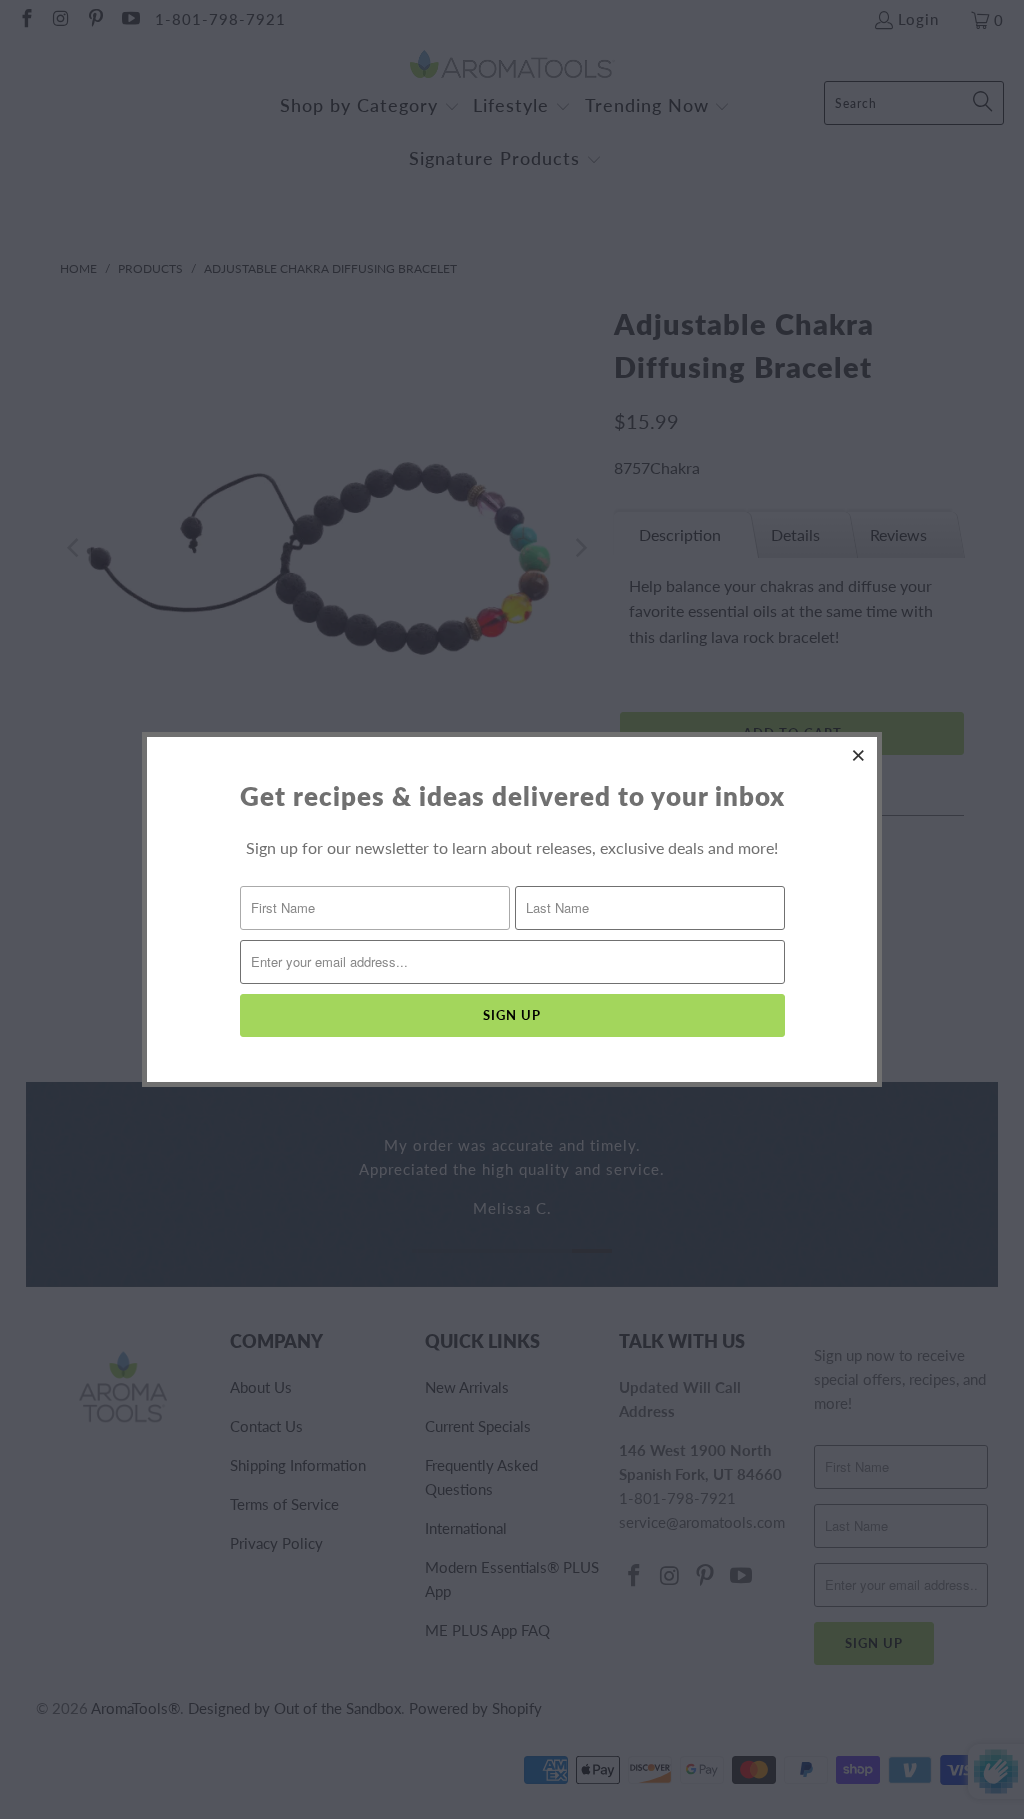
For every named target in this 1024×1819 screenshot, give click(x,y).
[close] (859, 755)
